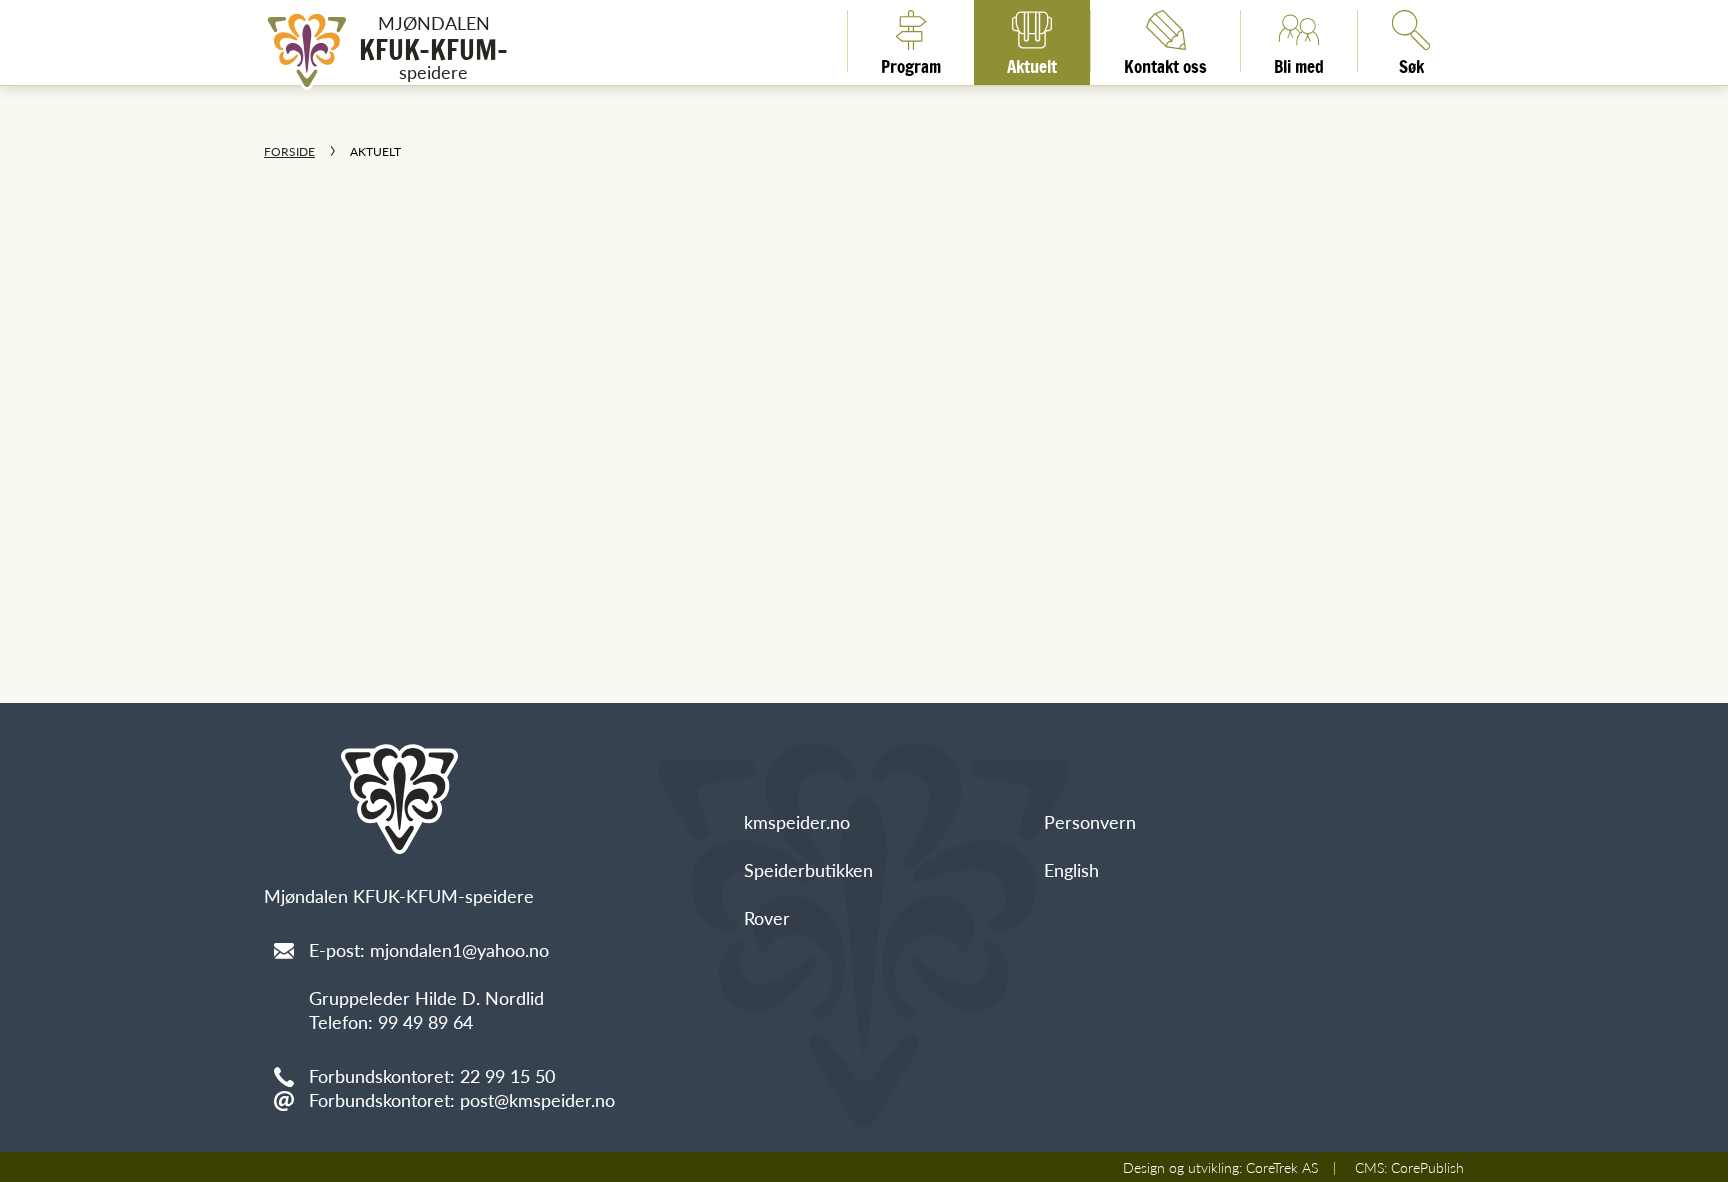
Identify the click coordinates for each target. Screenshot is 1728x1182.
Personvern (1090, 821)
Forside (289, 151)
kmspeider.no (797, 821)
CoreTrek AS (1282, 1167)
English (1071, 869)
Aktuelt (1032, 63)
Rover (767, 917)
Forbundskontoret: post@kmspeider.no (462, 1099)
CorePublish (1427, 1167)
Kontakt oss (1165, 63)
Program (911, 63)
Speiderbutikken (808, 869)
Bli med (1299, 63)
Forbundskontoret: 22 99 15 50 (432, 1075)
